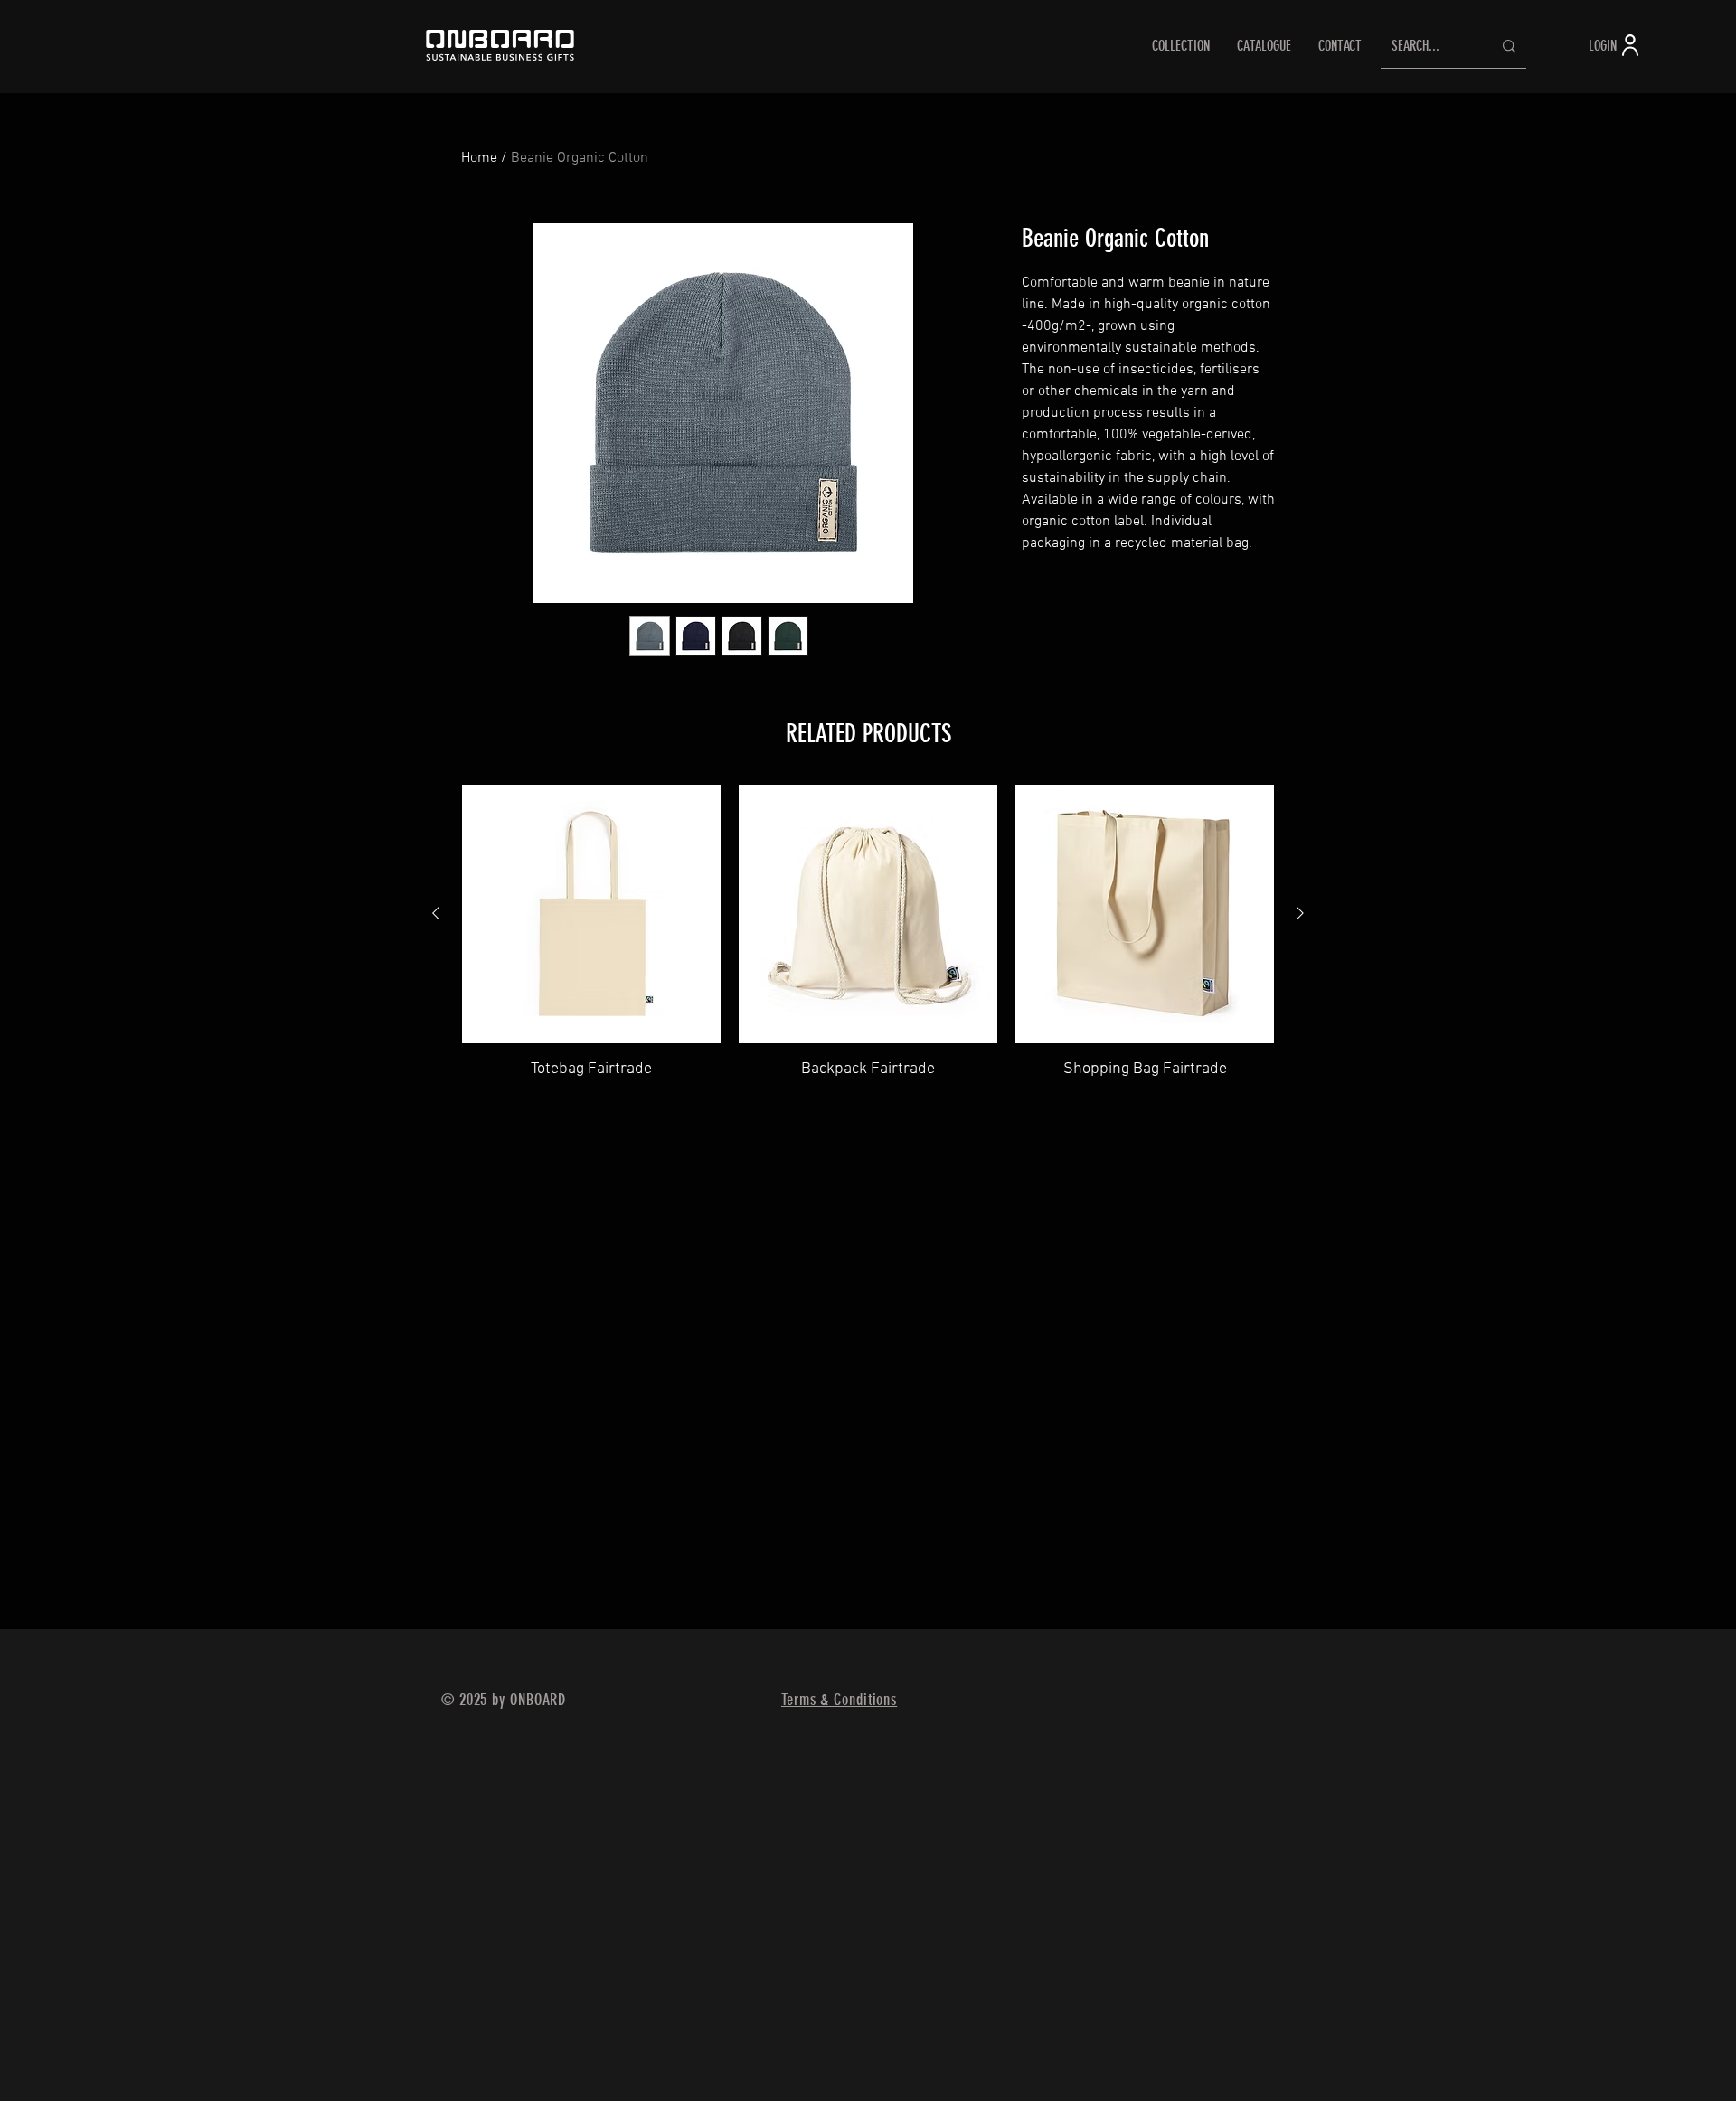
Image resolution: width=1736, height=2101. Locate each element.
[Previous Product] (436, 913)
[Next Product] (1300, 913)
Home (479, 158)
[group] (868, 933)
